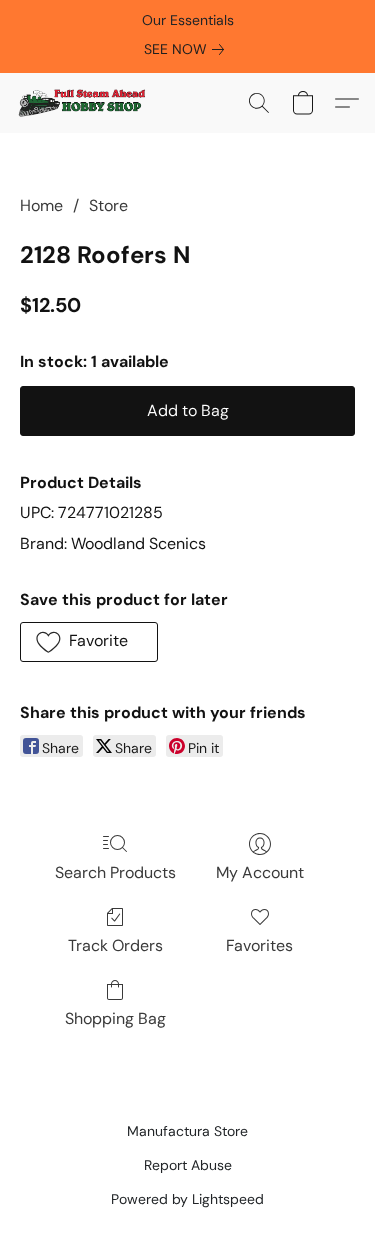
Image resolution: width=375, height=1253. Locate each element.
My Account (260, 872)
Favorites (259, 945)
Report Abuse (188, 1165)
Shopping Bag (115, 1018)
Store (108, 205)
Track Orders (115, 945)
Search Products (115, 872)
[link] (188, 49)
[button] (84, 103)
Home (41, 205)
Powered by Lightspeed (187, 1199)
